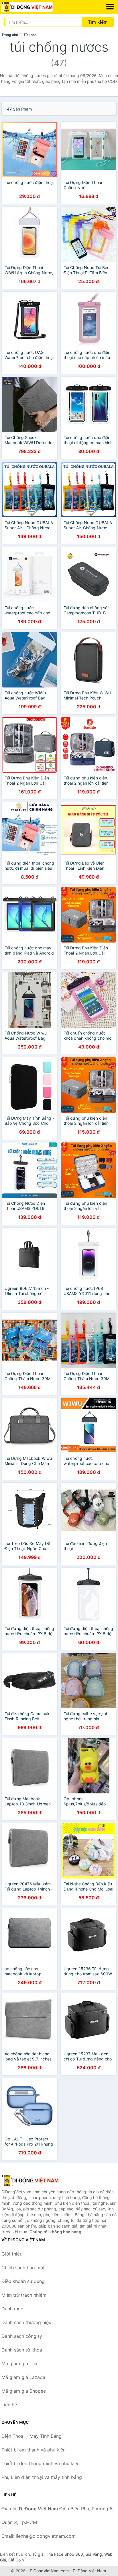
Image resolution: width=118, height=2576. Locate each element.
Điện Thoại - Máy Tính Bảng (32, 2436)
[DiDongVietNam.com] (37, 7)
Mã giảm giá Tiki (19, 2363)
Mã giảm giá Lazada (23, 2377)
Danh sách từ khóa (22, 2350)
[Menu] (110, 7)
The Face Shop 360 (64, 2554)
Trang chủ (10, 35)
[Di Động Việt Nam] (30, 2180)
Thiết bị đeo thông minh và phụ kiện (41, 2463)
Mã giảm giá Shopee (24, 2391)
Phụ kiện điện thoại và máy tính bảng (42, 2477)
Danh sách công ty (22, 2336)
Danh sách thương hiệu (26, 2322)
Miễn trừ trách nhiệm (24, 2295)
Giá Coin (16, 2560)
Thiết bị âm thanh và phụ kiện (34, 2450)
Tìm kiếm (98, 22)
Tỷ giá (38, 2554)
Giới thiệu (12, 2254)
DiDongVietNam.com (49, 2571)
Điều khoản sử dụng (23, 2281)
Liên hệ (9, 2405)
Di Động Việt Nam (89, 2571)
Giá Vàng (94, 2554)
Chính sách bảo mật (23, 2268)
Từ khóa (30, 35)
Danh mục (12, 2309)
